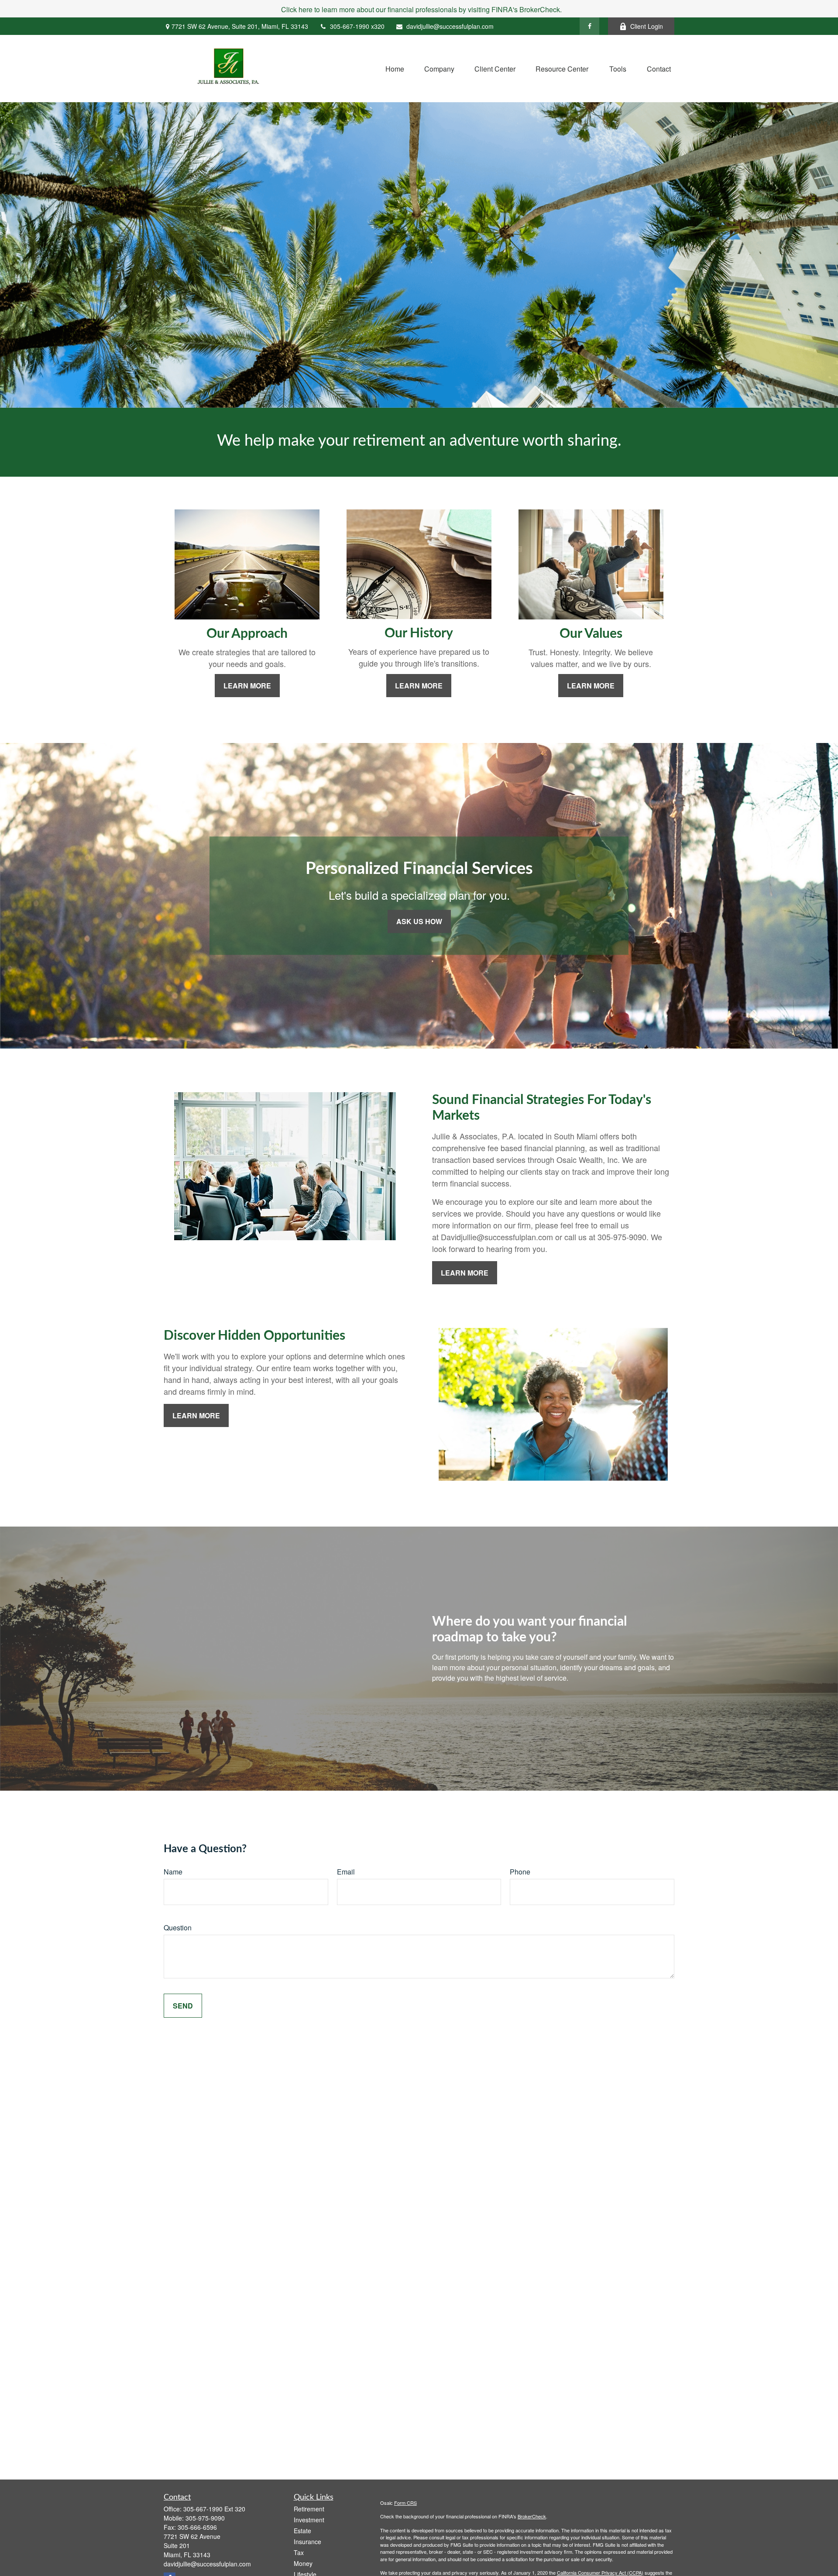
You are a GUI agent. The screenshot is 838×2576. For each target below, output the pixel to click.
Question (178, 1928)
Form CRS (405, 2503)
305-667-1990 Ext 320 (214, 2509)
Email (346, 1872)
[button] (395, 68)
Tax (299, 2552)
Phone (520, 1872)
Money (303, 2563)
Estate (302, 2531)
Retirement (309, 2509)
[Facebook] (589, 26)
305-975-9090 (205, 2518)
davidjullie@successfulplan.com (450, 26)
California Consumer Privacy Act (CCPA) (600, 2573)
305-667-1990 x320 (357, 26)
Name (173, 1872)
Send (183, 2006)
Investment (309, 2520)
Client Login (647, 26)
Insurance (307, 2542)
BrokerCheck (532, 2516)
